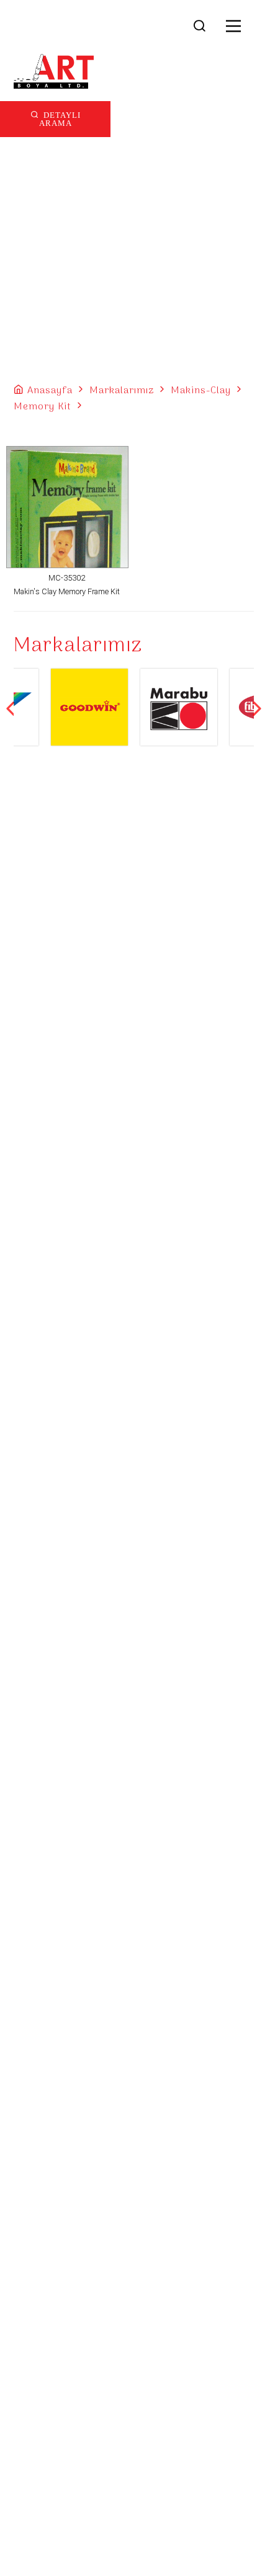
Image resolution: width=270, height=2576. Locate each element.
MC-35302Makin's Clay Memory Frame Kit (67, 585)
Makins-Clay (201, 391)
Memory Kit (43, 407)
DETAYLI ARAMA (60, 118)
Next (257, 708)
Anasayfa (50, 391)
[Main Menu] (234, 27)
